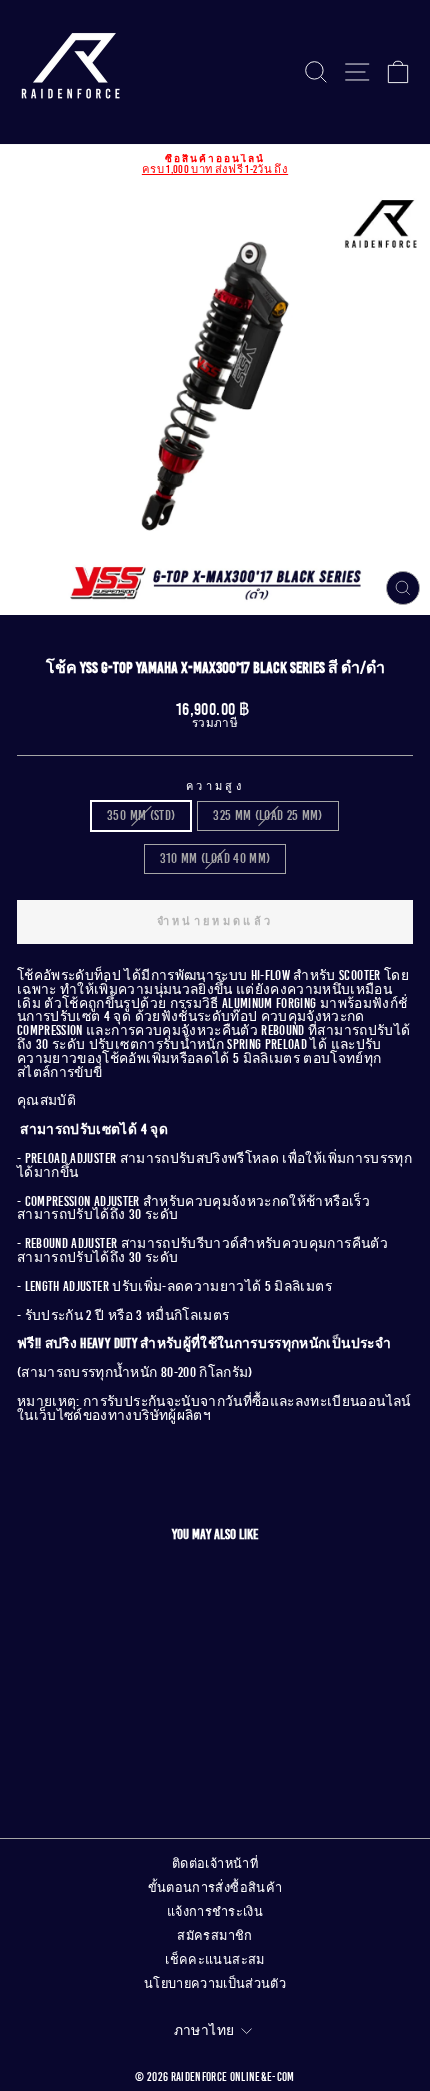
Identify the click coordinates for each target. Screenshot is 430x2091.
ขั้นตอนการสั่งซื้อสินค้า (215, 1888)
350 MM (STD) (141, 815)
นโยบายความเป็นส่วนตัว (215, 1984)
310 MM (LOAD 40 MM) (215, 858)
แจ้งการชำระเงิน (215, 1912)
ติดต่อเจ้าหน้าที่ (215, 1864)
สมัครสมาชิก (214, 1936)
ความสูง (215, 786)
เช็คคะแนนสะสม (214, 1960)
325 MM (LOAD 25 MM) (268, 815)
